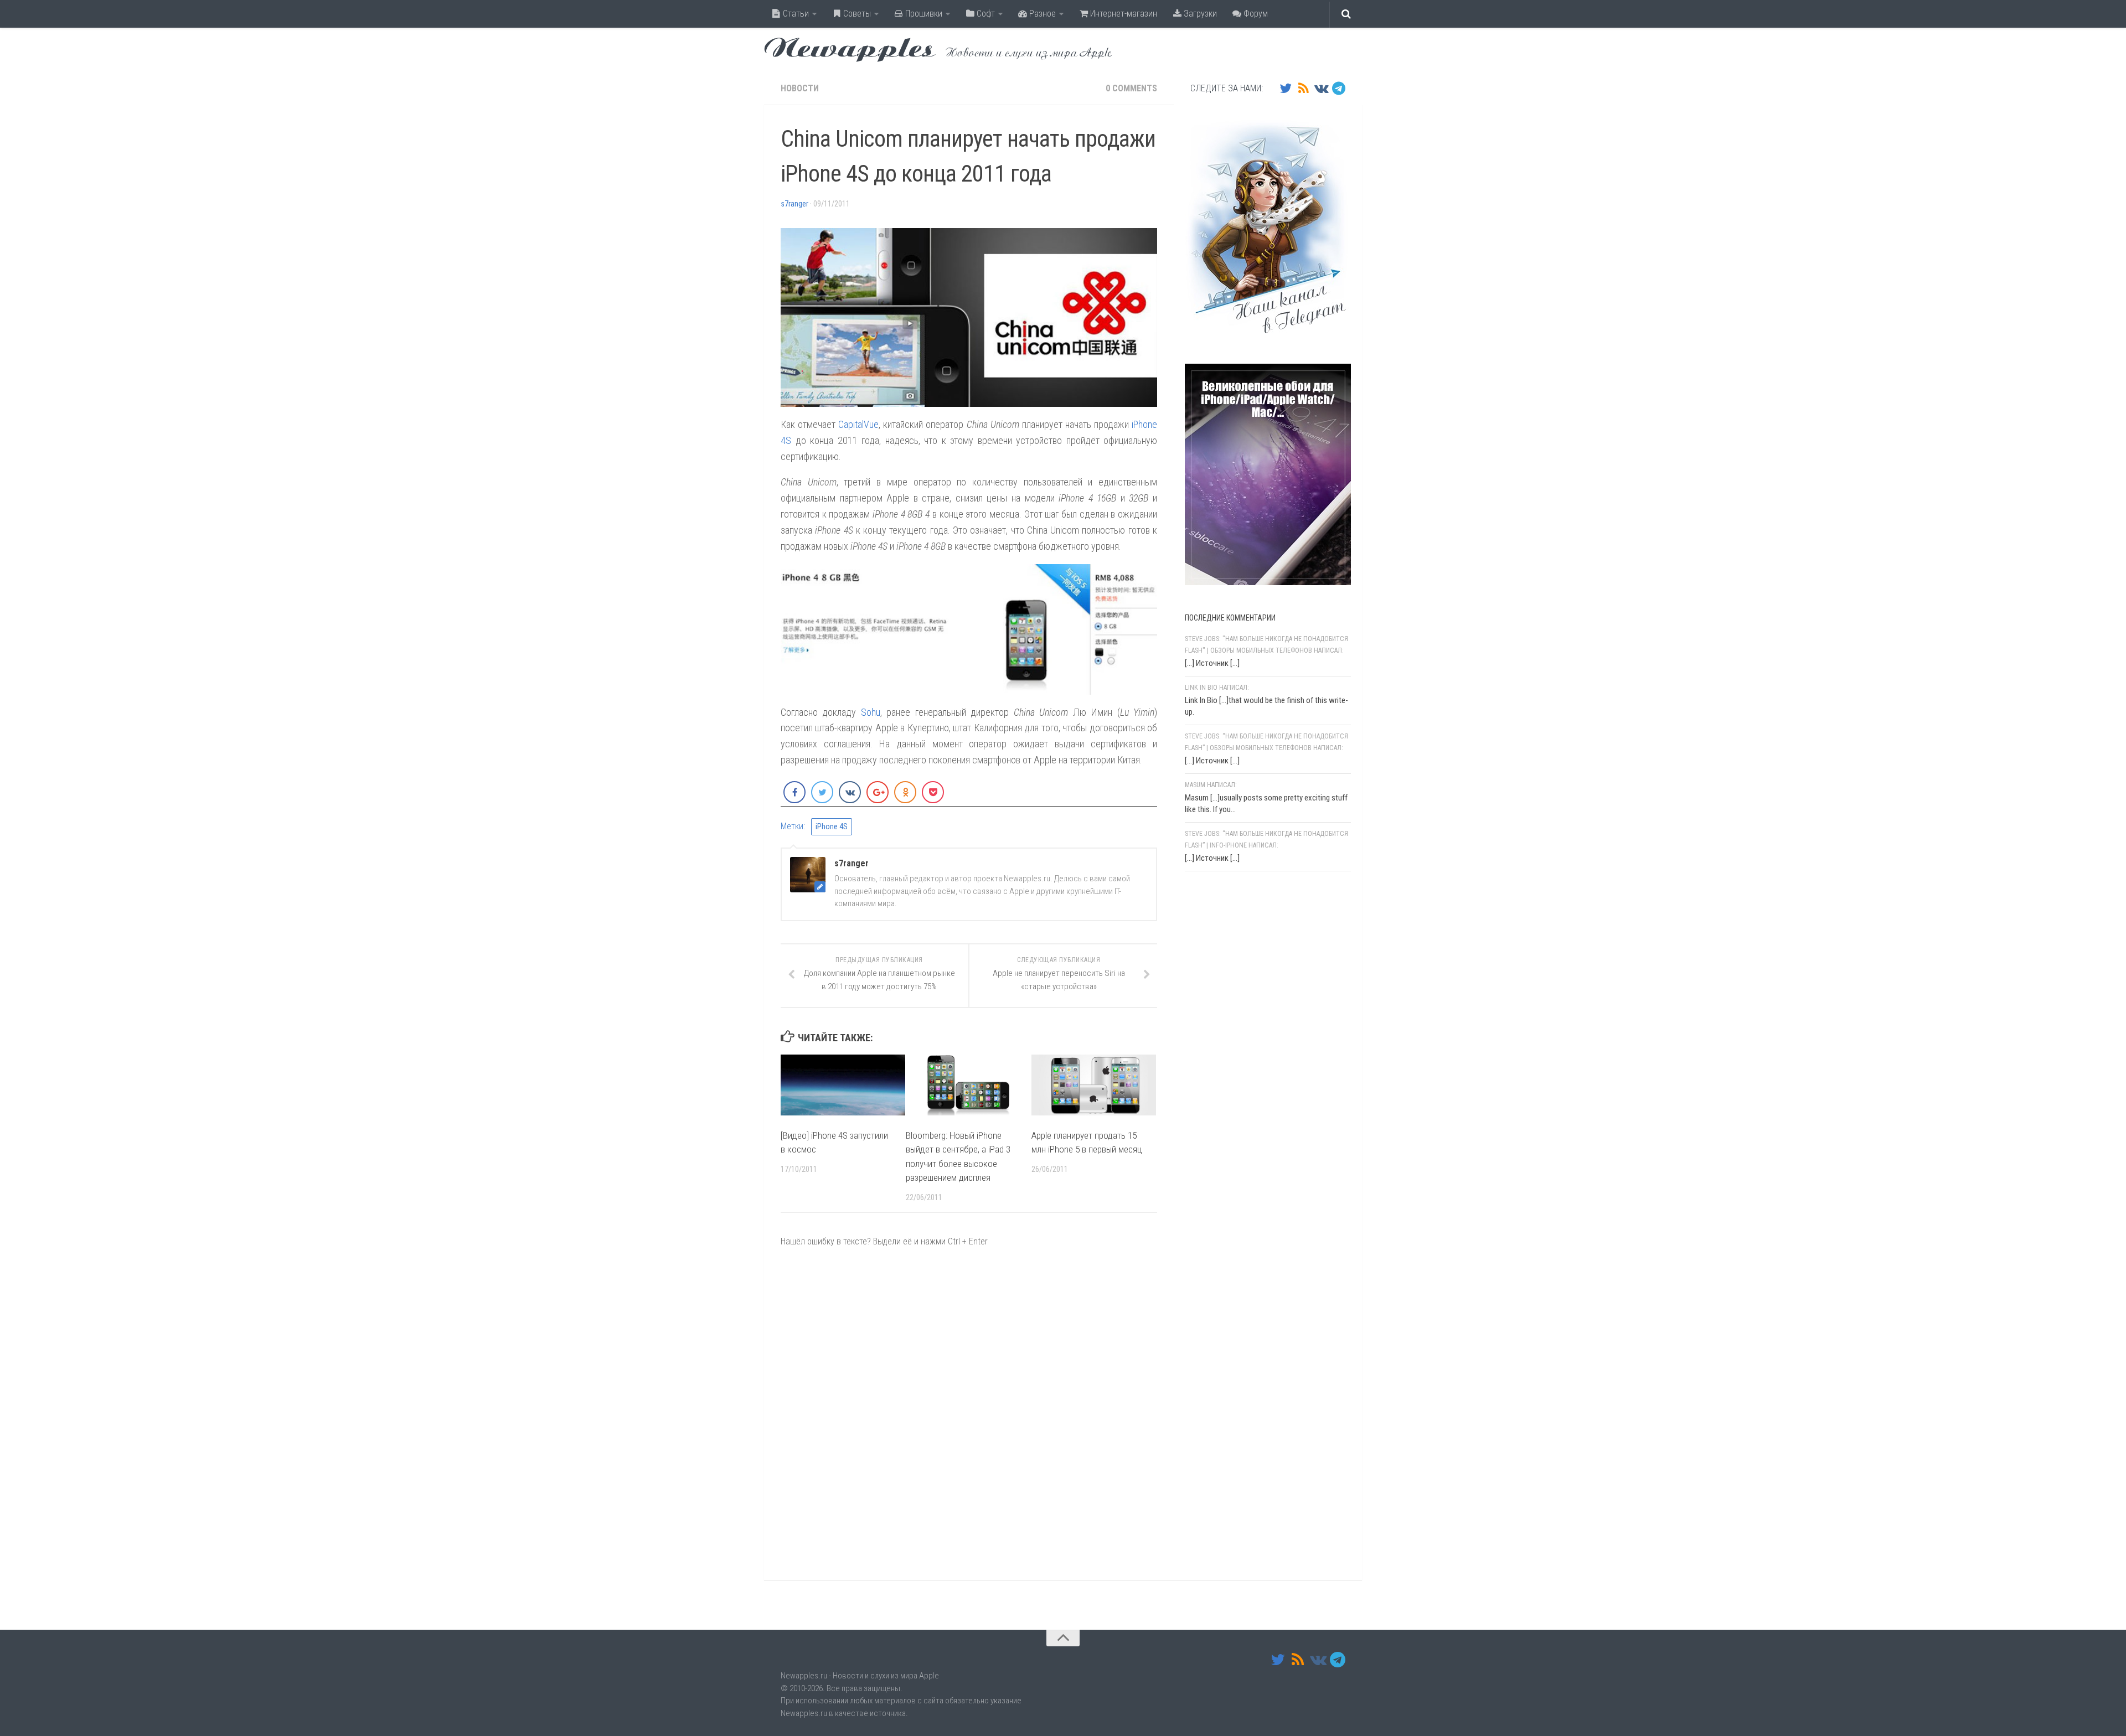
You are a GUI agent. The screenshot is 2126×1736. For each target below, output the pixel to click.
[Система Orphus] (1251, 1024)
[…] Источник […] (1212, 663)
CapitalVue (858, 424)
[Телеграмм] (1339, 88)
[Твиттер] (1286, 88)
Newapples (850, 50)
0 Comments (1131, 88)
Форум (1255, 14)
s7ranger (794, 204)
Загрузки (1199, 14)
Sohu (871, 712)
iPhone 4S (832, 826)
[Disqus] (969, 1413)
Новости (800, 88)
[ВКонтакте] (1321, 88)
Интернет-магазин (1123, 14)
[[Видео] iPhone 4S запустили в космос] (843, 1085)
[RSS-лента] (1303, 88)
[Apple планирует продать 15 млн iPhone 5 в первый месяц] (1094, 1085)
